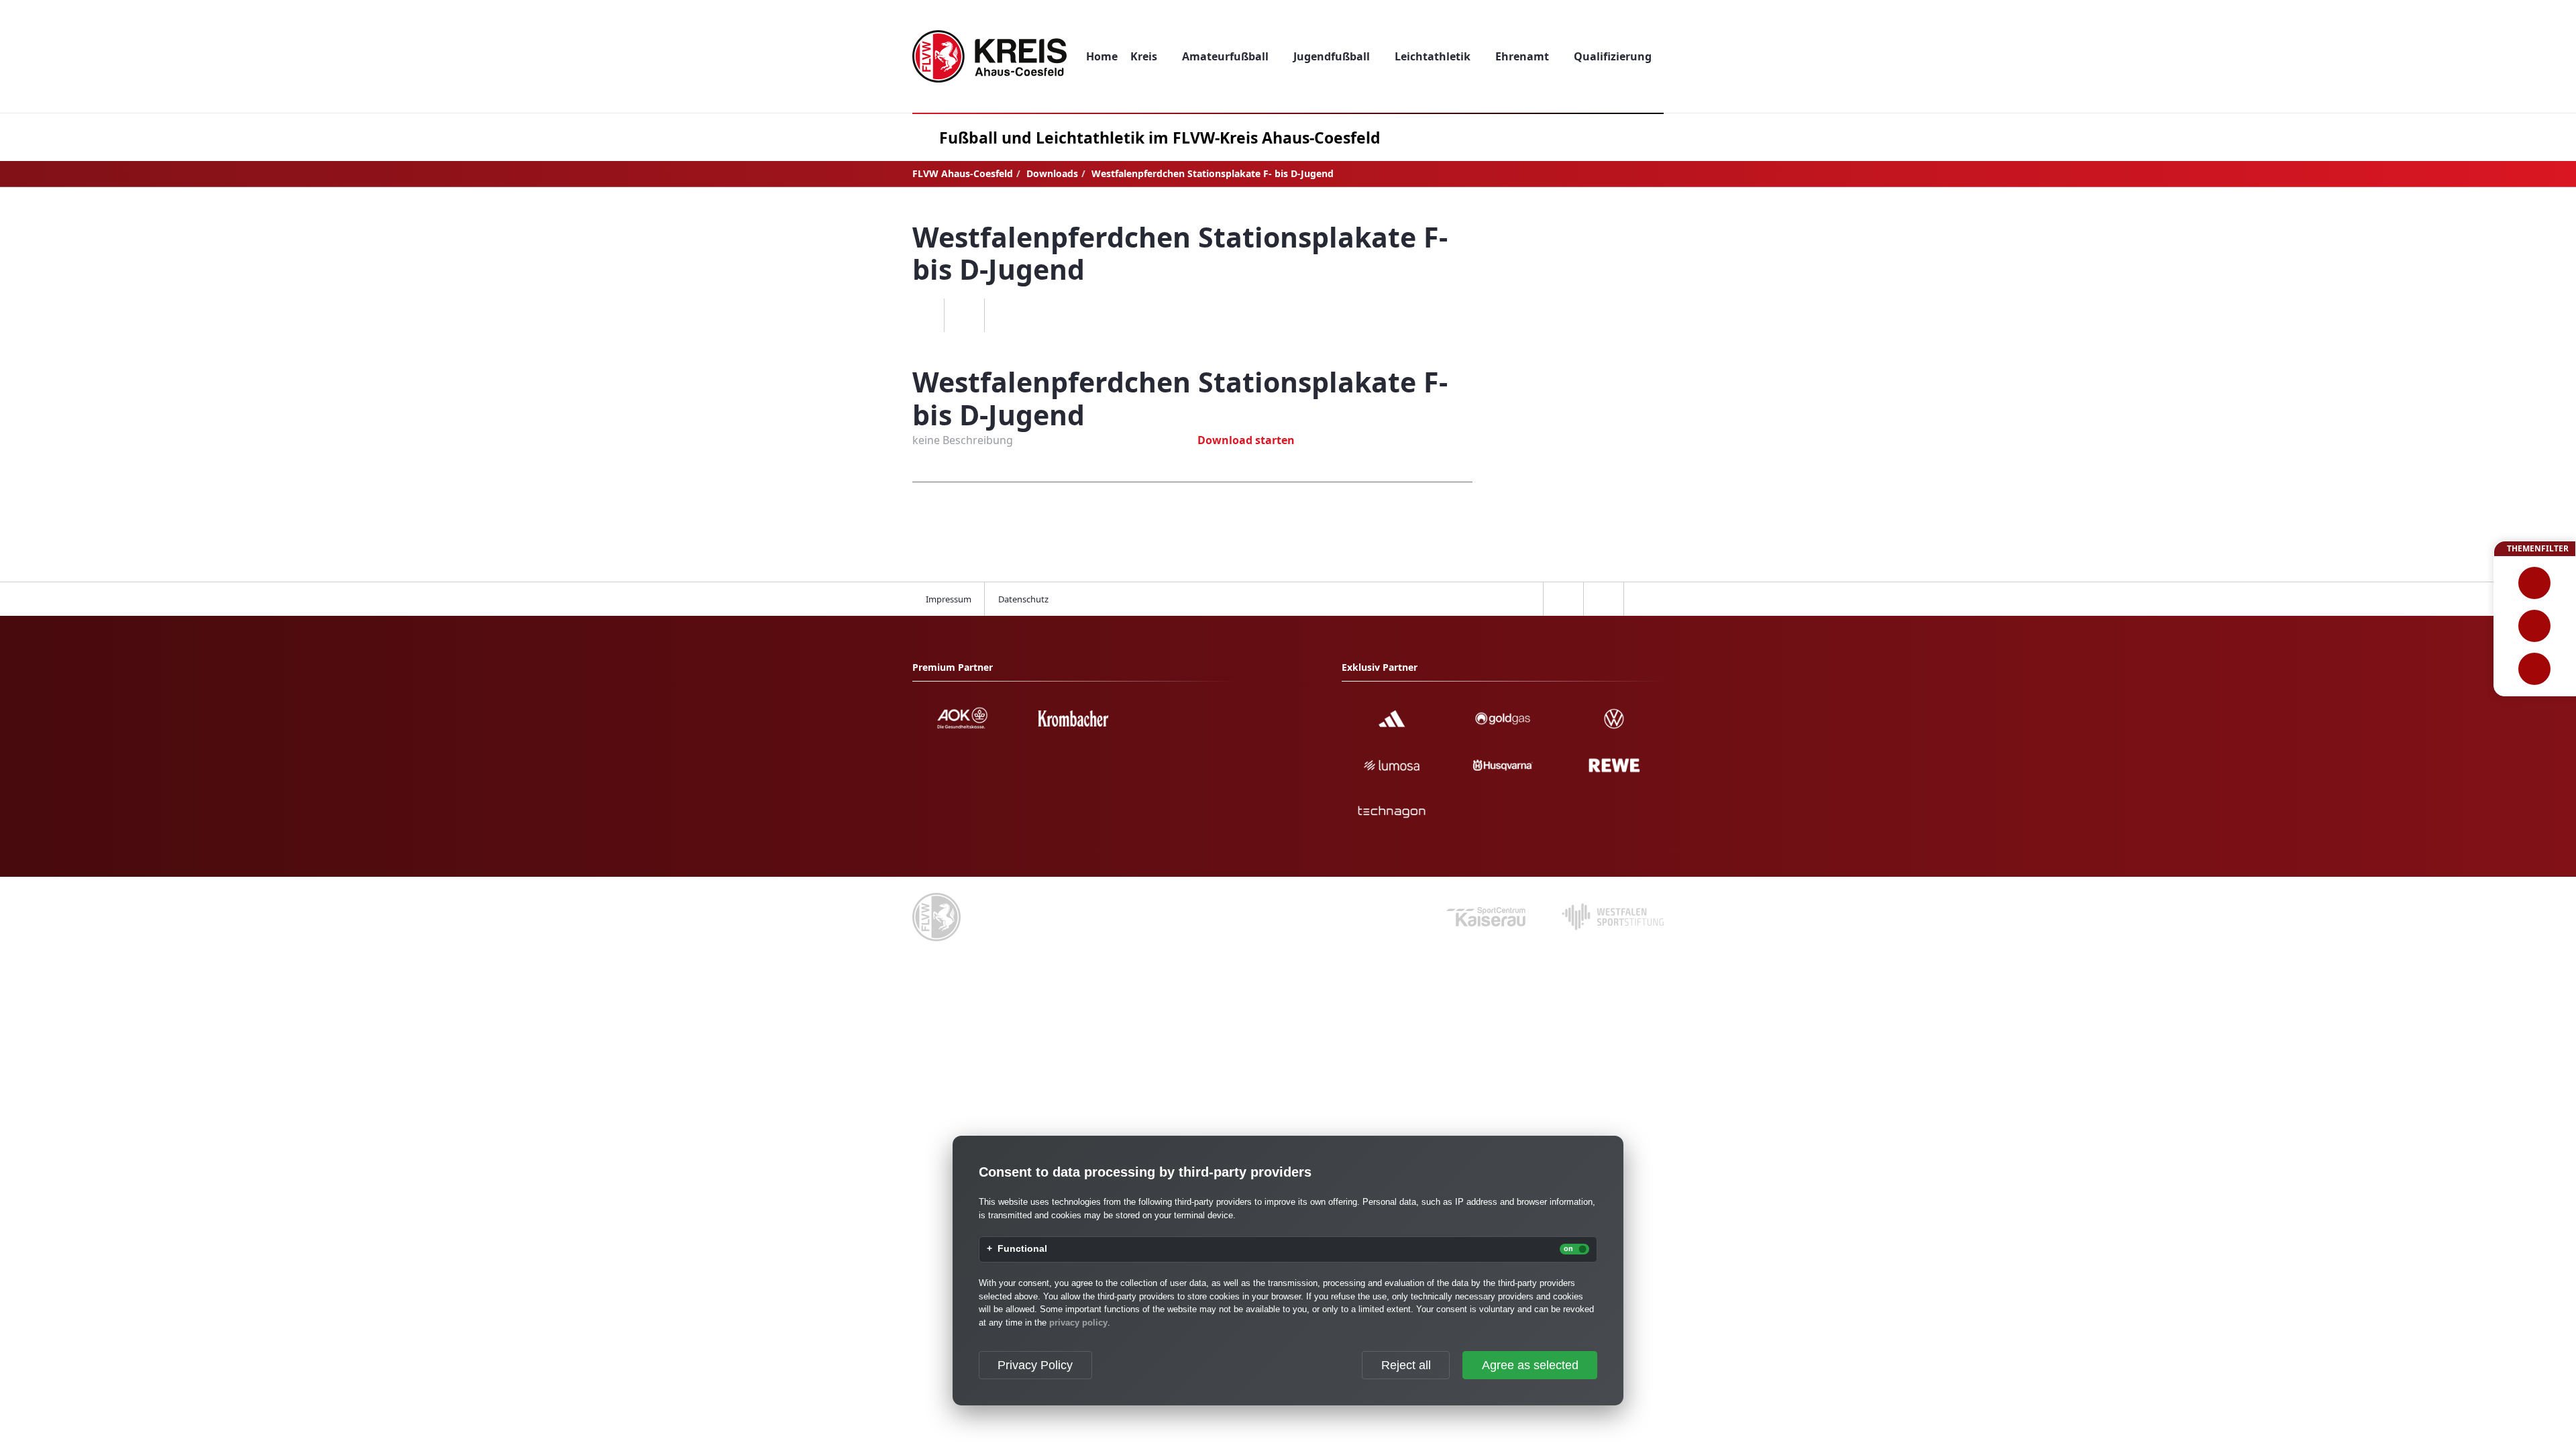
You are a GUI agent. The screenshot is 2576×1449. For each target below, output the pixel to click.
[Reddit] (1004, 315)
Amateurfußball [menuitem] (1225, 56)
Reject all (1406, 1365)
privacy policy (1078, 1323)
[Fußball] (2535, 583)
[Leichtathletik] (2535, 626)
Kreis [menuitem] (1144, 56)
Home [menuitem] (1102, 56)
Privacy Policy (1035, 1365)
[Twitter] (964, 315)
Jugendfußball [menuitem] (1332, 56)
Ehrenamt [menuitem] (1522, 56)
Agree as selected (1530, 1365)
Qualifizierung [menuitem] (1613, 56)
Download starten (1246, 440)
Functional (1022, 1249)
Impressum (949, 599)
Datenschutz (1023, 599)
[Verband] (2535, 669)
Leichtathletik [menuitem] (1433, 56)
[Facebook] (924, 315)
